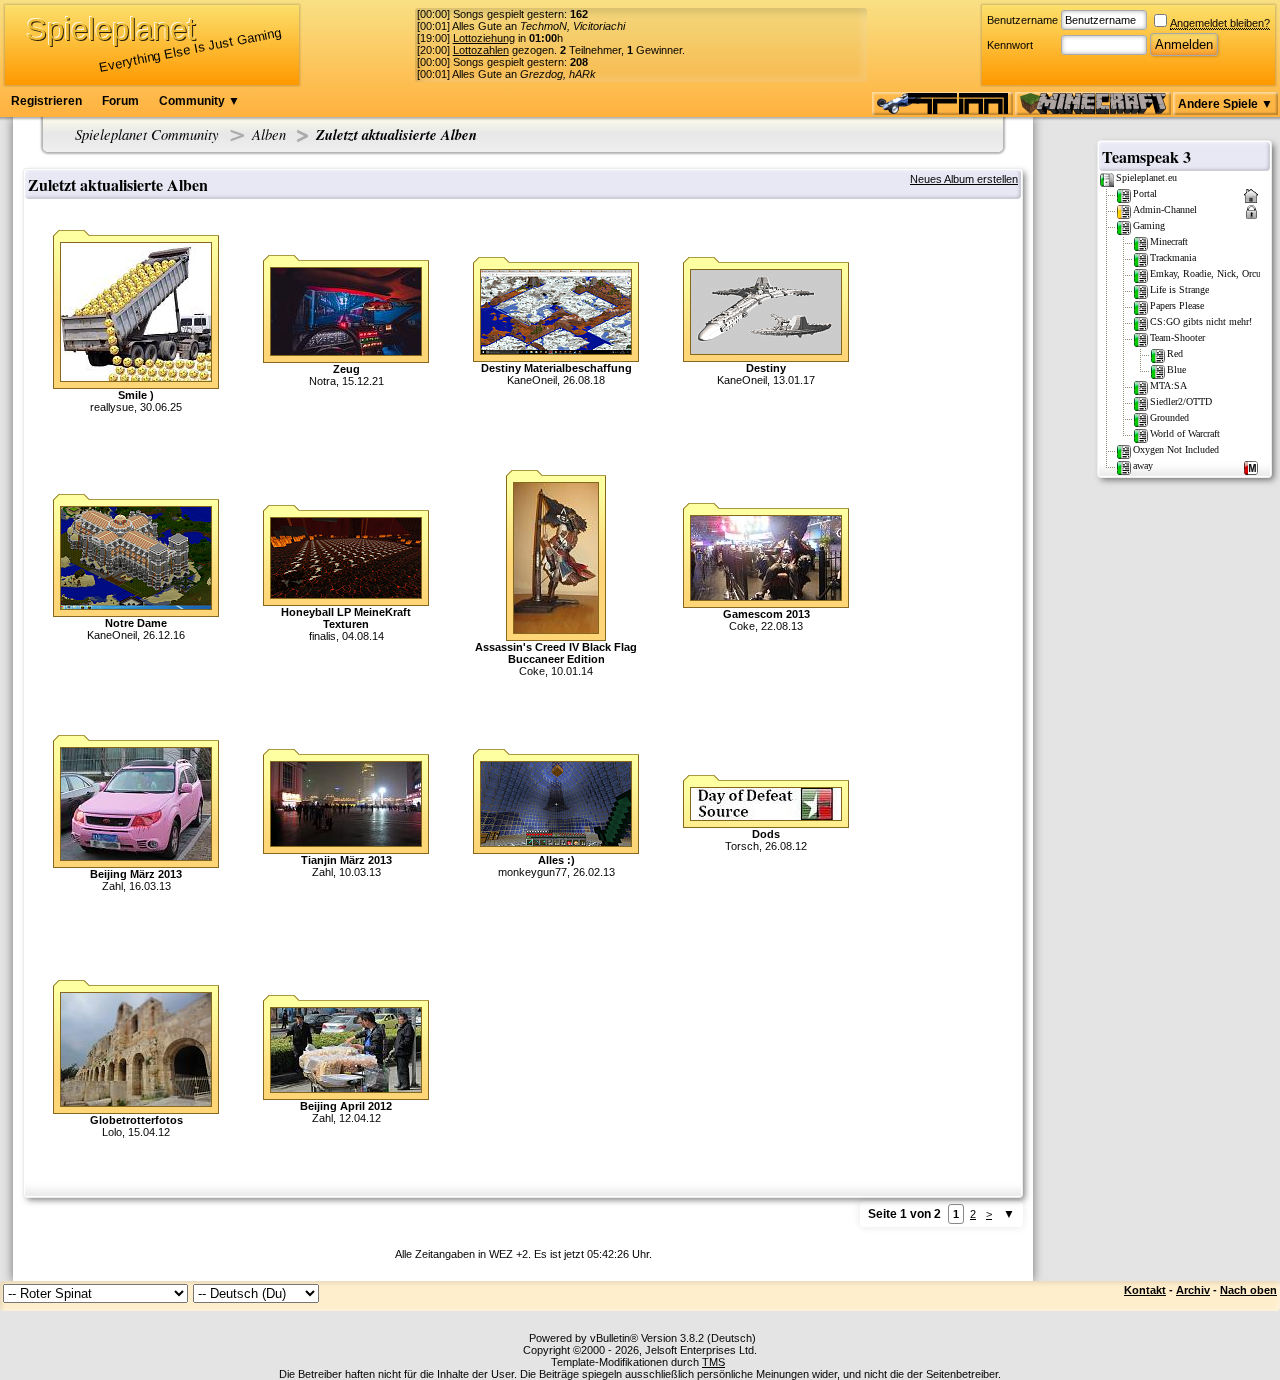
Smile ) (136, 395)
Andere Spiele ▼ (1225, 104)
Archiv (1193, 1290)
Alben (269, 134)
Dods (766, 834)
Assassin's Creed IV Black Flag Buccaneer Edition (556, 653)
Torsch (742, 846)
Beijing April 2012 (346, 1106)
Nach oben (1248, 1290)
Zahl (112, 886)
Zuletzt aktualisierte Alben (396, 134)
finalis (322, 636)
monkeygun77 (532, 872)
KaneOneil (532, 380)
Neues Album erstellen (964, 179)
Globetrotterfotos (136, 1120)
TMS (713, 1362)
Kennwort (1010, 45)
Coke (532, 671)
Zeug (346, 369)
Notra (322, 381)
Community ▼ (199, 101)
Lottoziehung (484, 38)
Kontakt (1145, 1290)
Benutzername (1022, 20)
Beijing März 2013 (136, 874)
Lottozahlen (481, 50)
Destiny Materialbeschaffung (556, 368)
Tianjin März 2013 (346, 860)
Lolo (112, 1132)
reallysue (112, 407)
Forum (120, 101)
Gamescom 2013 (766, 614)
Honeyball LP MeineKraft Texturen (346, 618)
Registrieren (46, 101)
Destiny (766, 368)
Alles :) (556, 860)
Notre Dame (136, 623)
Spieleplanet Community (147, 134)
